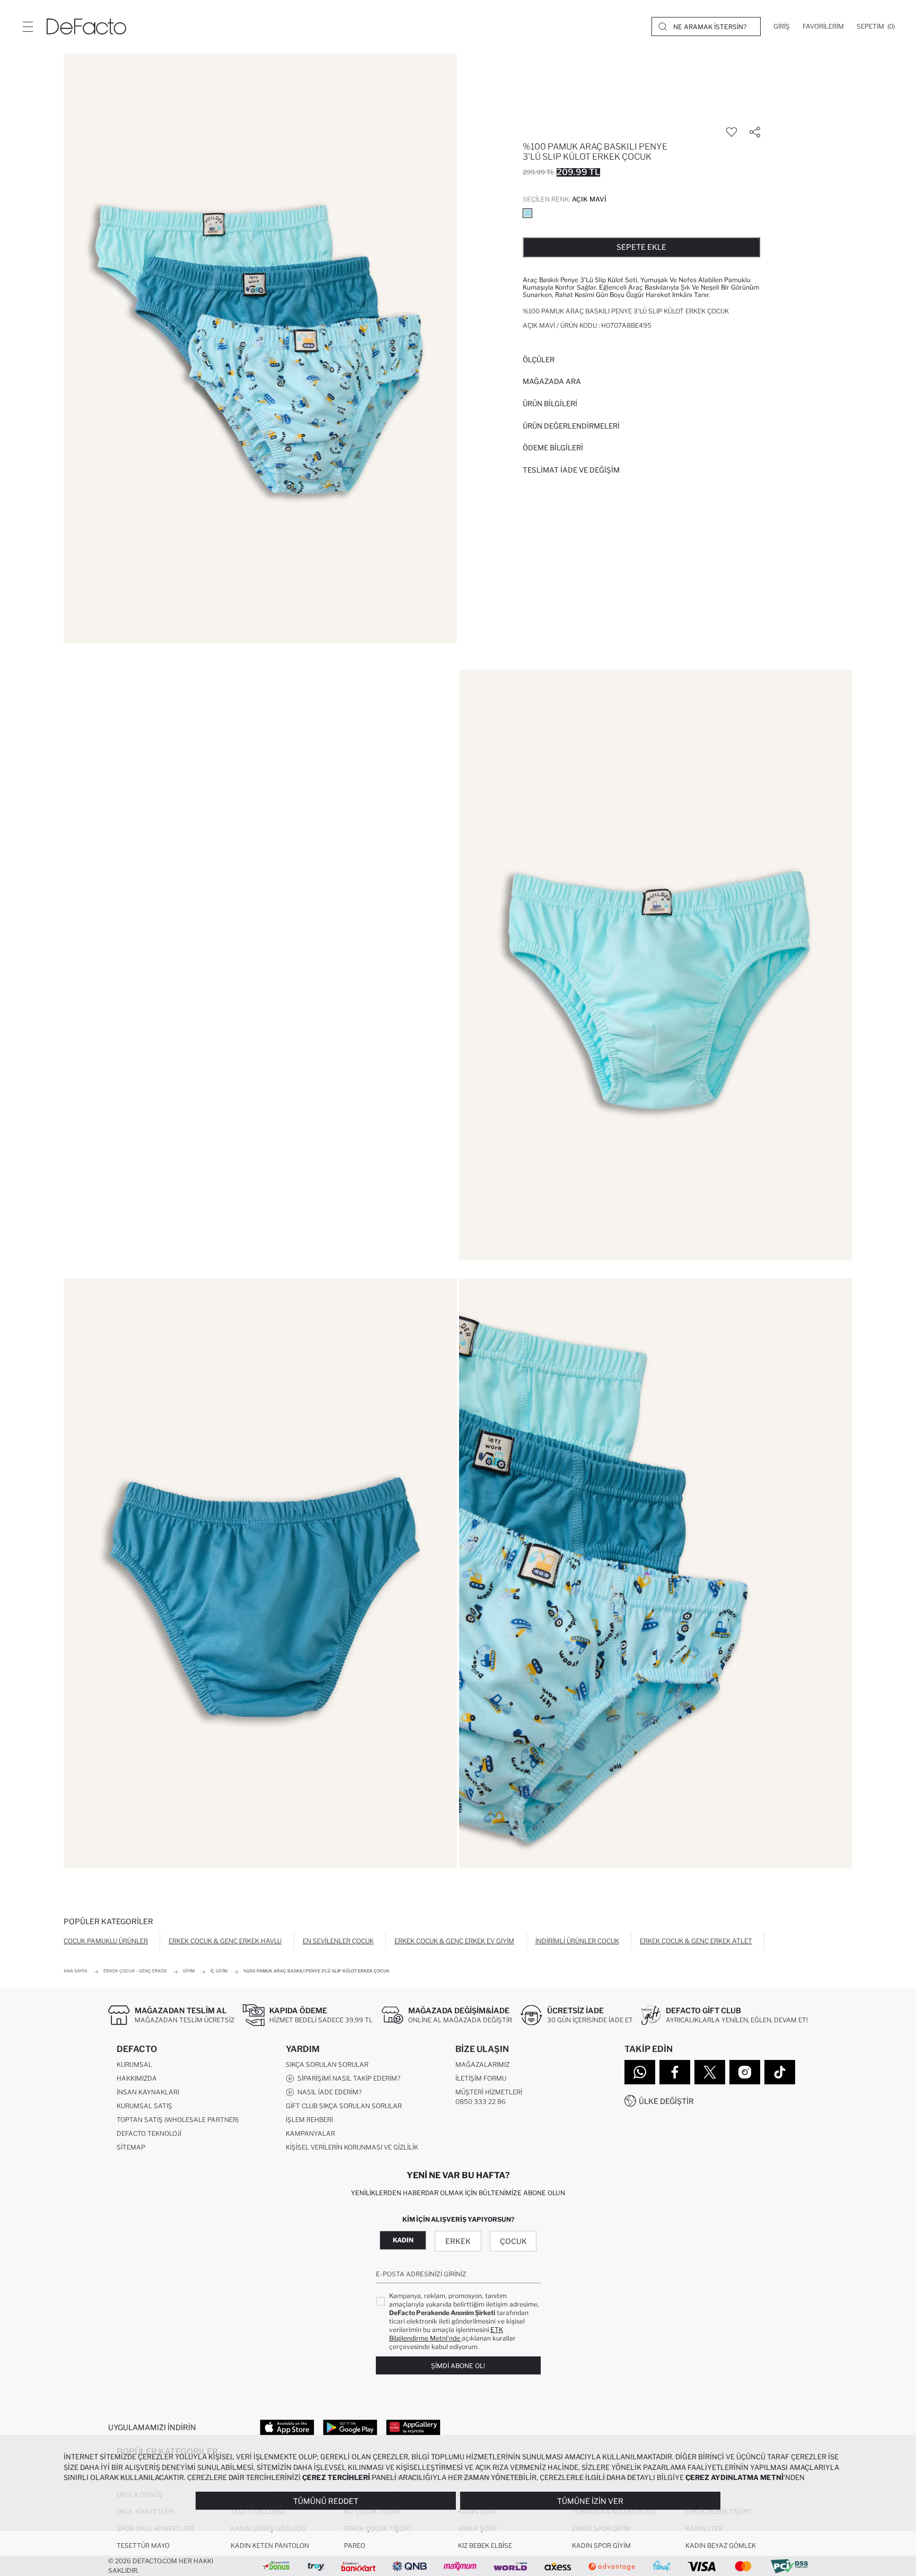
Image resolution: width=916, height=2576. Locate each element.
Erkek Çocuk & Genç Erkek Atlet (696, 1941)
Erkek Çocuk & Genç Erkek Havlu (225, 1941)
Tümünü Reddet (326, 2501)
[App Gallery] (413, 2427)
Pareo (355, 2546)
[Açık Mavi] (527, 213)
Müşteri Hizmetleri (489, 2092)
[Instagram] (745, 2072)
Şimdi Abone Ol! (458, 2366)
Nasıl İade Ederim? (328, 2092)
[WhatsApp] (640, 2072)
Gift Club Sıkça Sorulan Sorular (344, 2106)
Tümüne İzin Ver (590, 2501)
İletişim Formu (481, 2078)
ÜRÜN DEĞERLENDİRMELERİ (571, 426)
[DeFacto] (86, 27)
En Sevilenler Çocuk (338, 1941)
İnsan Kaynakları (148, 2092)
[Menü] (28, 27)
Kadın (403, 2240)
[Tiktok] (780, 2072)
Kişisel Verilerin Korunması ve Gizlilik (352, 2147)
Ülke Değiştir (666, 2101)
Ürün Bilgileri (550, 404)
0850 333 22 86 (481, 2102)
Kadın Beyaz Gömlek (721, 2546)
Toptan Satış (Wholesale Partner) (178, 2120)
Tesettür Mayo (143, 2546)
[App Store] (287, 2427)
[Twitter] (710, 2072)
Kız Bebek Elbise (485, 2546)
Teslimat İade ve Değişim (571, 470)
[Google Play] (350, 2427)
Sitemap (131, 2147)
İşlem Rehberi (309, 2120)
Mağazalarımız (482, 2064)
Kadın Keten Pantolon (270, 2546)
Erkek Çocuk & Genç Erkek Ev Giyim (454, 1941)
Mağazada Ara (552, 381)
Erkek (458, 2241)
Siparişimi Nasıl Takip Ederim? (347, 2078)
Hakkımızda (137, 2078)
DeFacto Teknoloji (149, 2133)
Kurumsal (134, 2064)
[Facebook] (675, 2072)
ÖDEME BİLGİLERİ (553, 448)
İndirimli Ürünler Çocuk (577, 1941)
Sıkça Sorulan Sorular (327, 2064)
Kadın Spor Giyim (601, 2546)
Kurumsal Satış (144, 2106)
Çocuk (513, 2241)
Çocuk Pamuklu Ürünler (106, 1941)
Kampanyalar (310, 2133)
